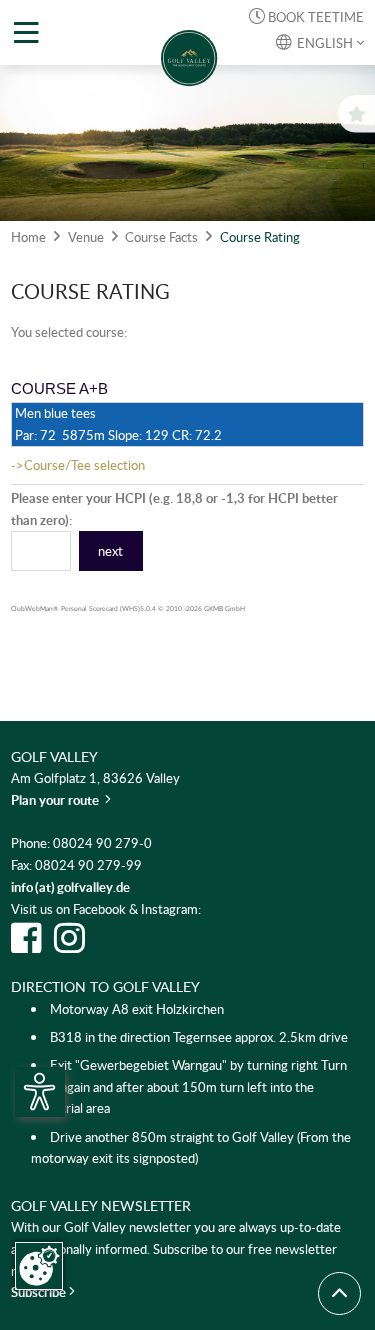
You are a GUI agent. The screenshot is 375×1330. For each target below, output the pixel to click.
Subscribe (40, 1292)
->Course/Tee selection (78, 465)
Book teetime (306, 17)
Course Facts (161, 237)
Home (28, 237)
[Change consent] (39, 1266)
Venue (86, 237)
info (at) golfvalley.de (70, 887)
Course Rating (260, 237)
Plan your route (61, 800)
